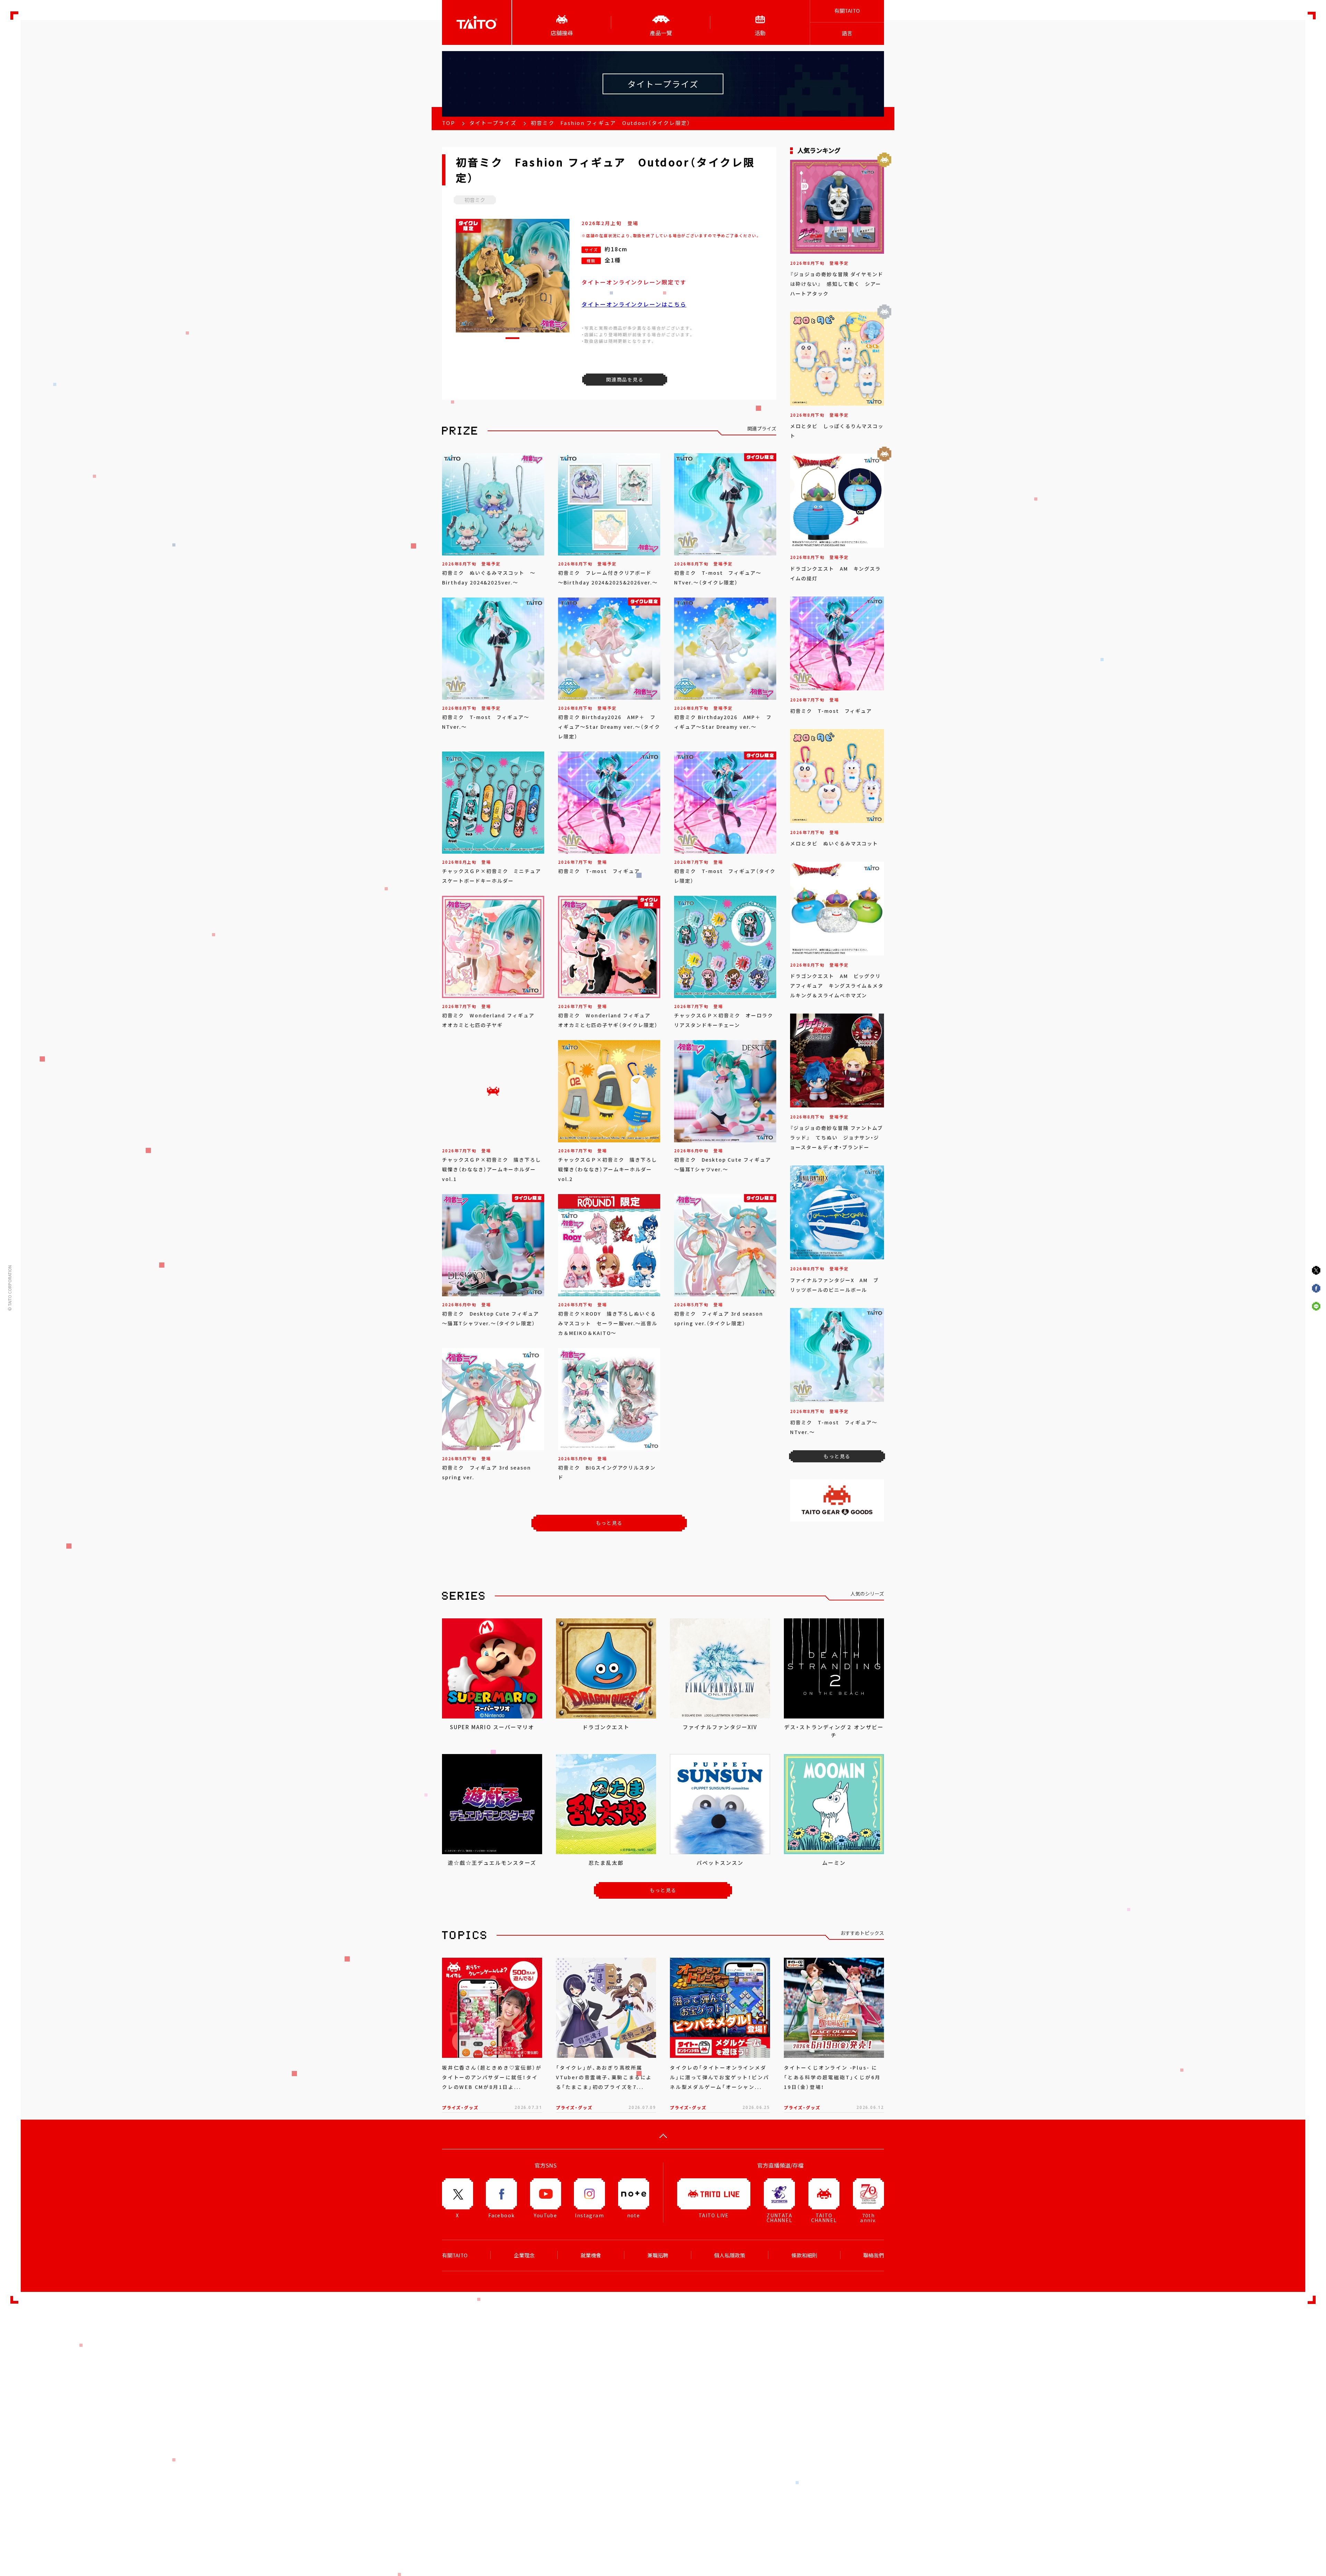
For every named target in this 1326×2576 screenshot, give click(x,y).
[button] (512, 338)
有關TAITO (847, 11)
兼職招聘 (658, 2255)
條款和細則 (804, 2255)
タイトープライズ (493, 123)
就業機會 (591, 2255)
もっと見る (609, 1523)
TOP (449, 123)
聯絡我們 (874, 2255)
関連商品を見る (625, 379)
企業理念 (524, 2255)
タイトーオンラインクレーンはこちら (634, 304)
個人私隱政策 (730, 2255)
